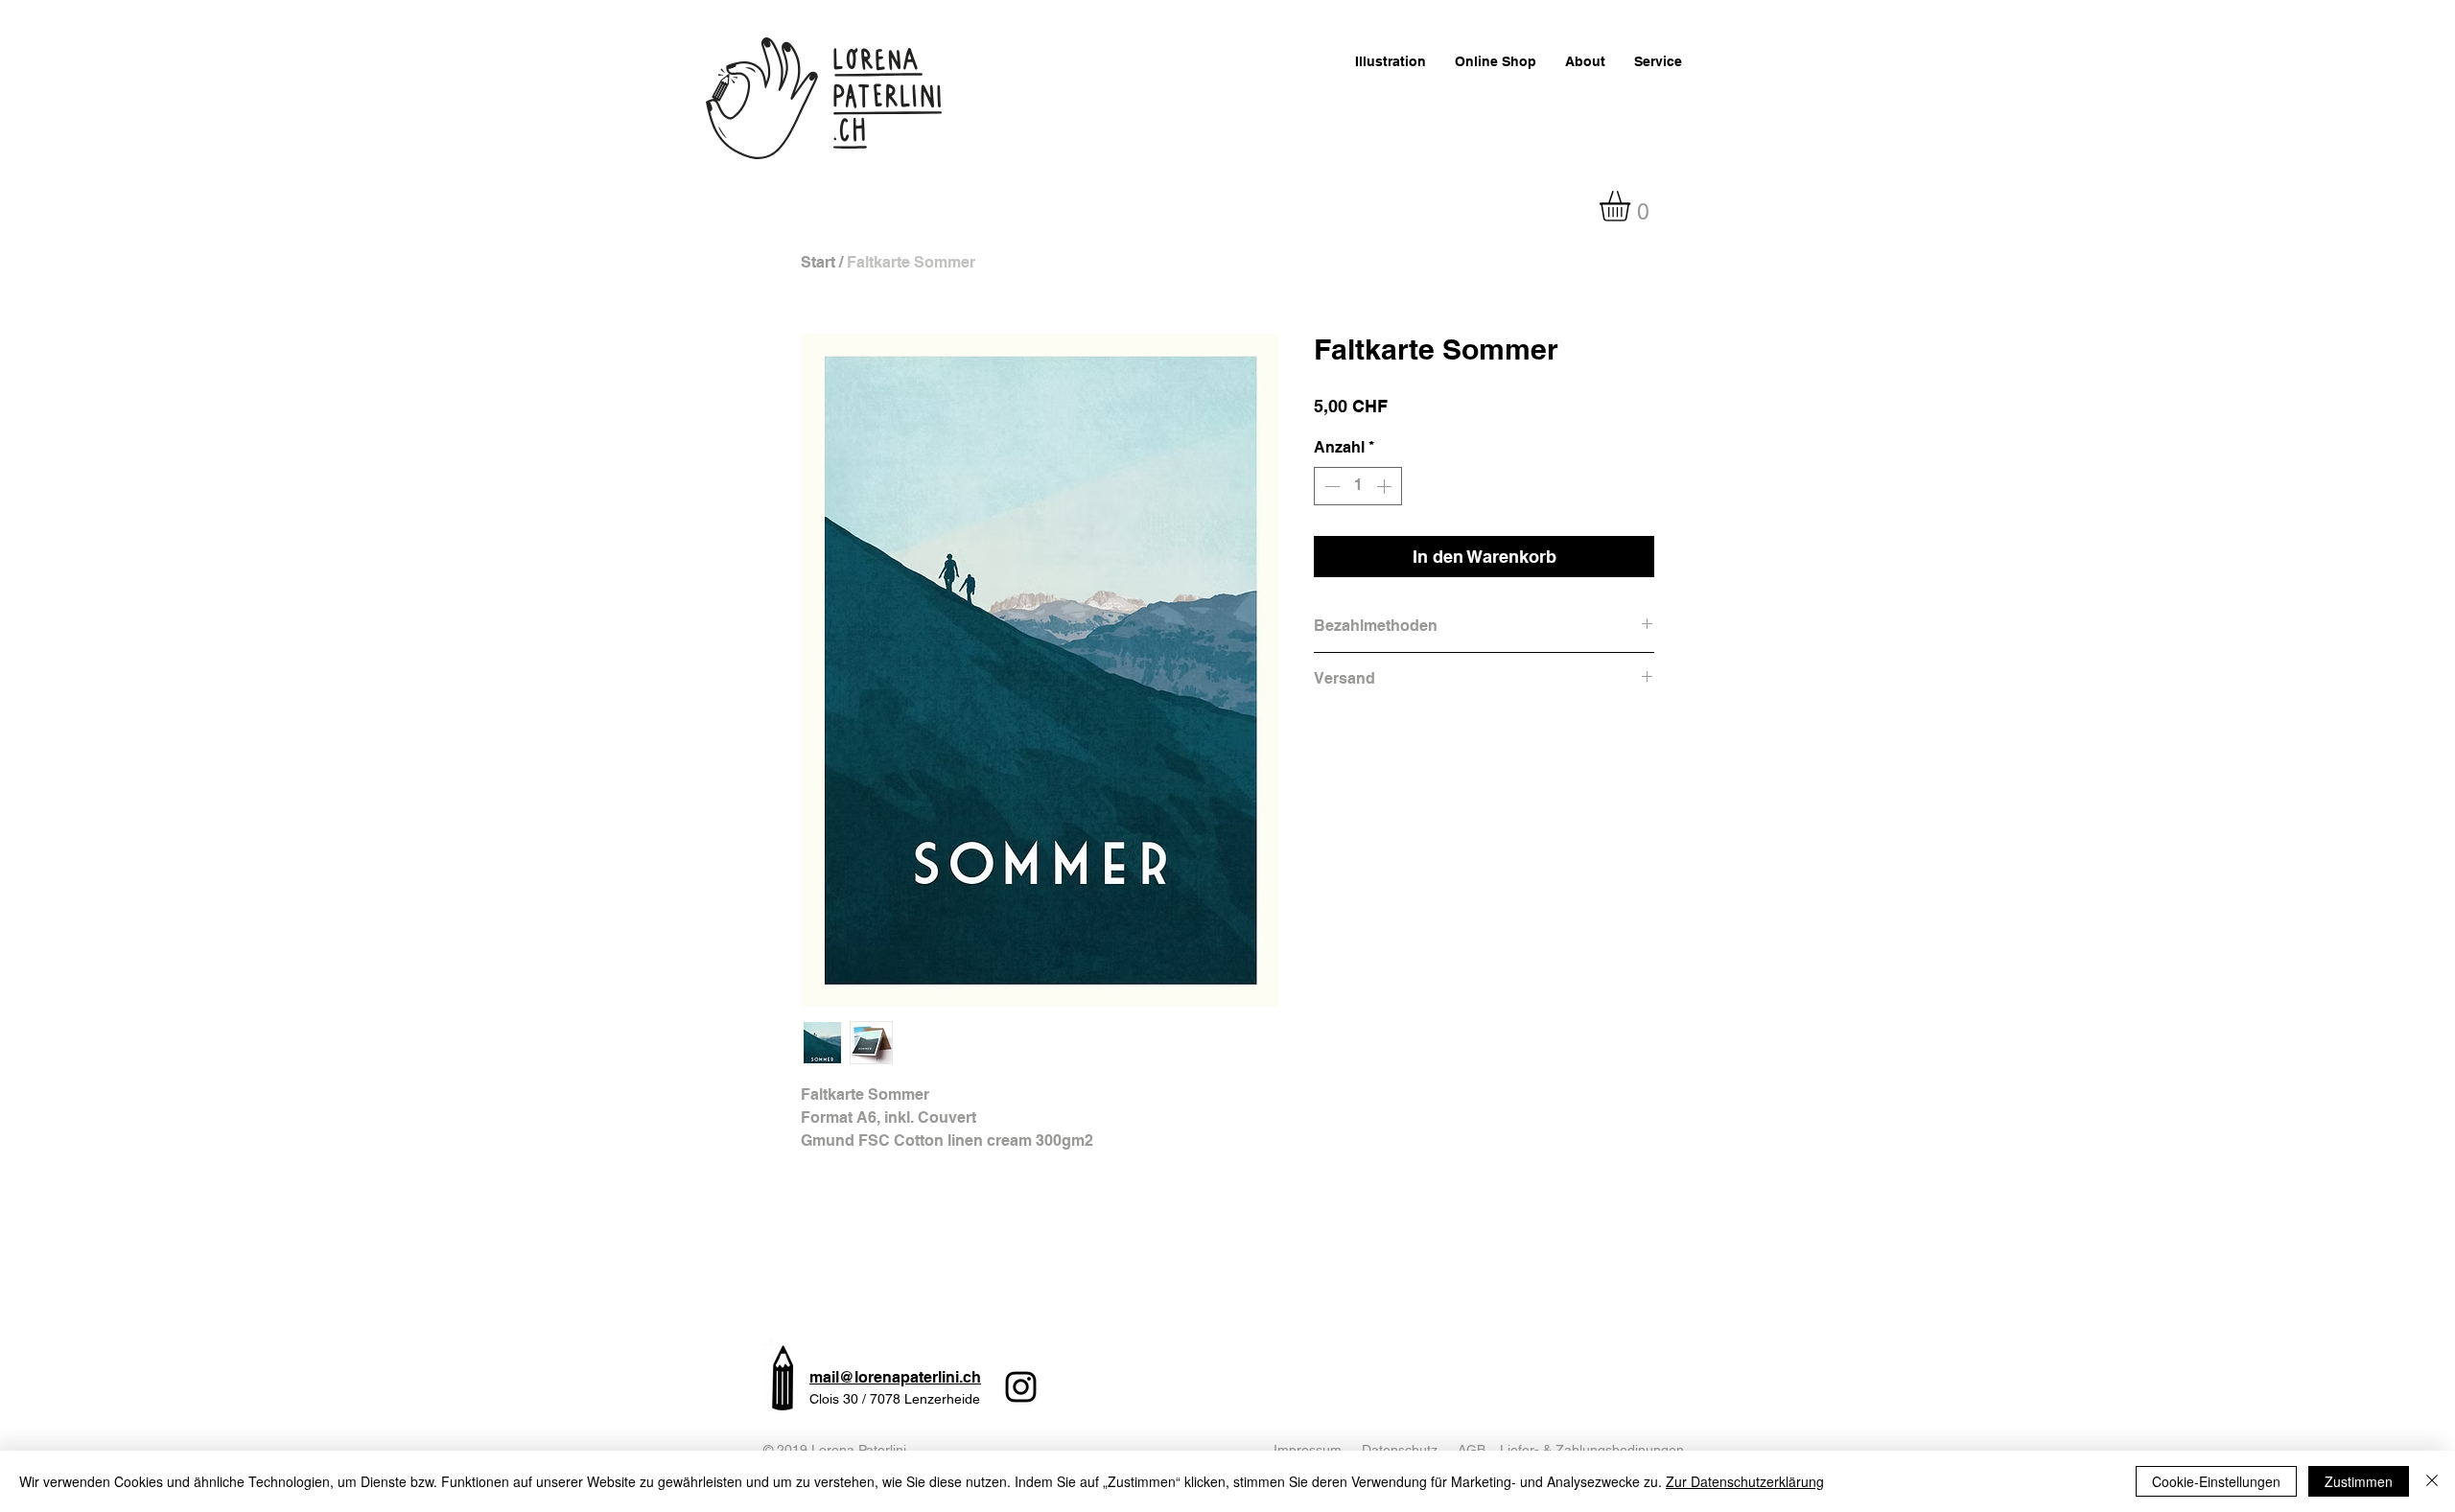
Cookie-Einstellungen (2216, 1481)
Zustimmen (2359, 1481)
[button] (1633, 206)
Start (818, 262)
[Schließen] (2432, 1481)
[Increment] (1386, 486)
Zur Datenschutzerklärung (1745, 1481)
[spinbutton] (1358, 486)
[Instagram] (1021, 1387)
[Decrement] (1330, 486)
